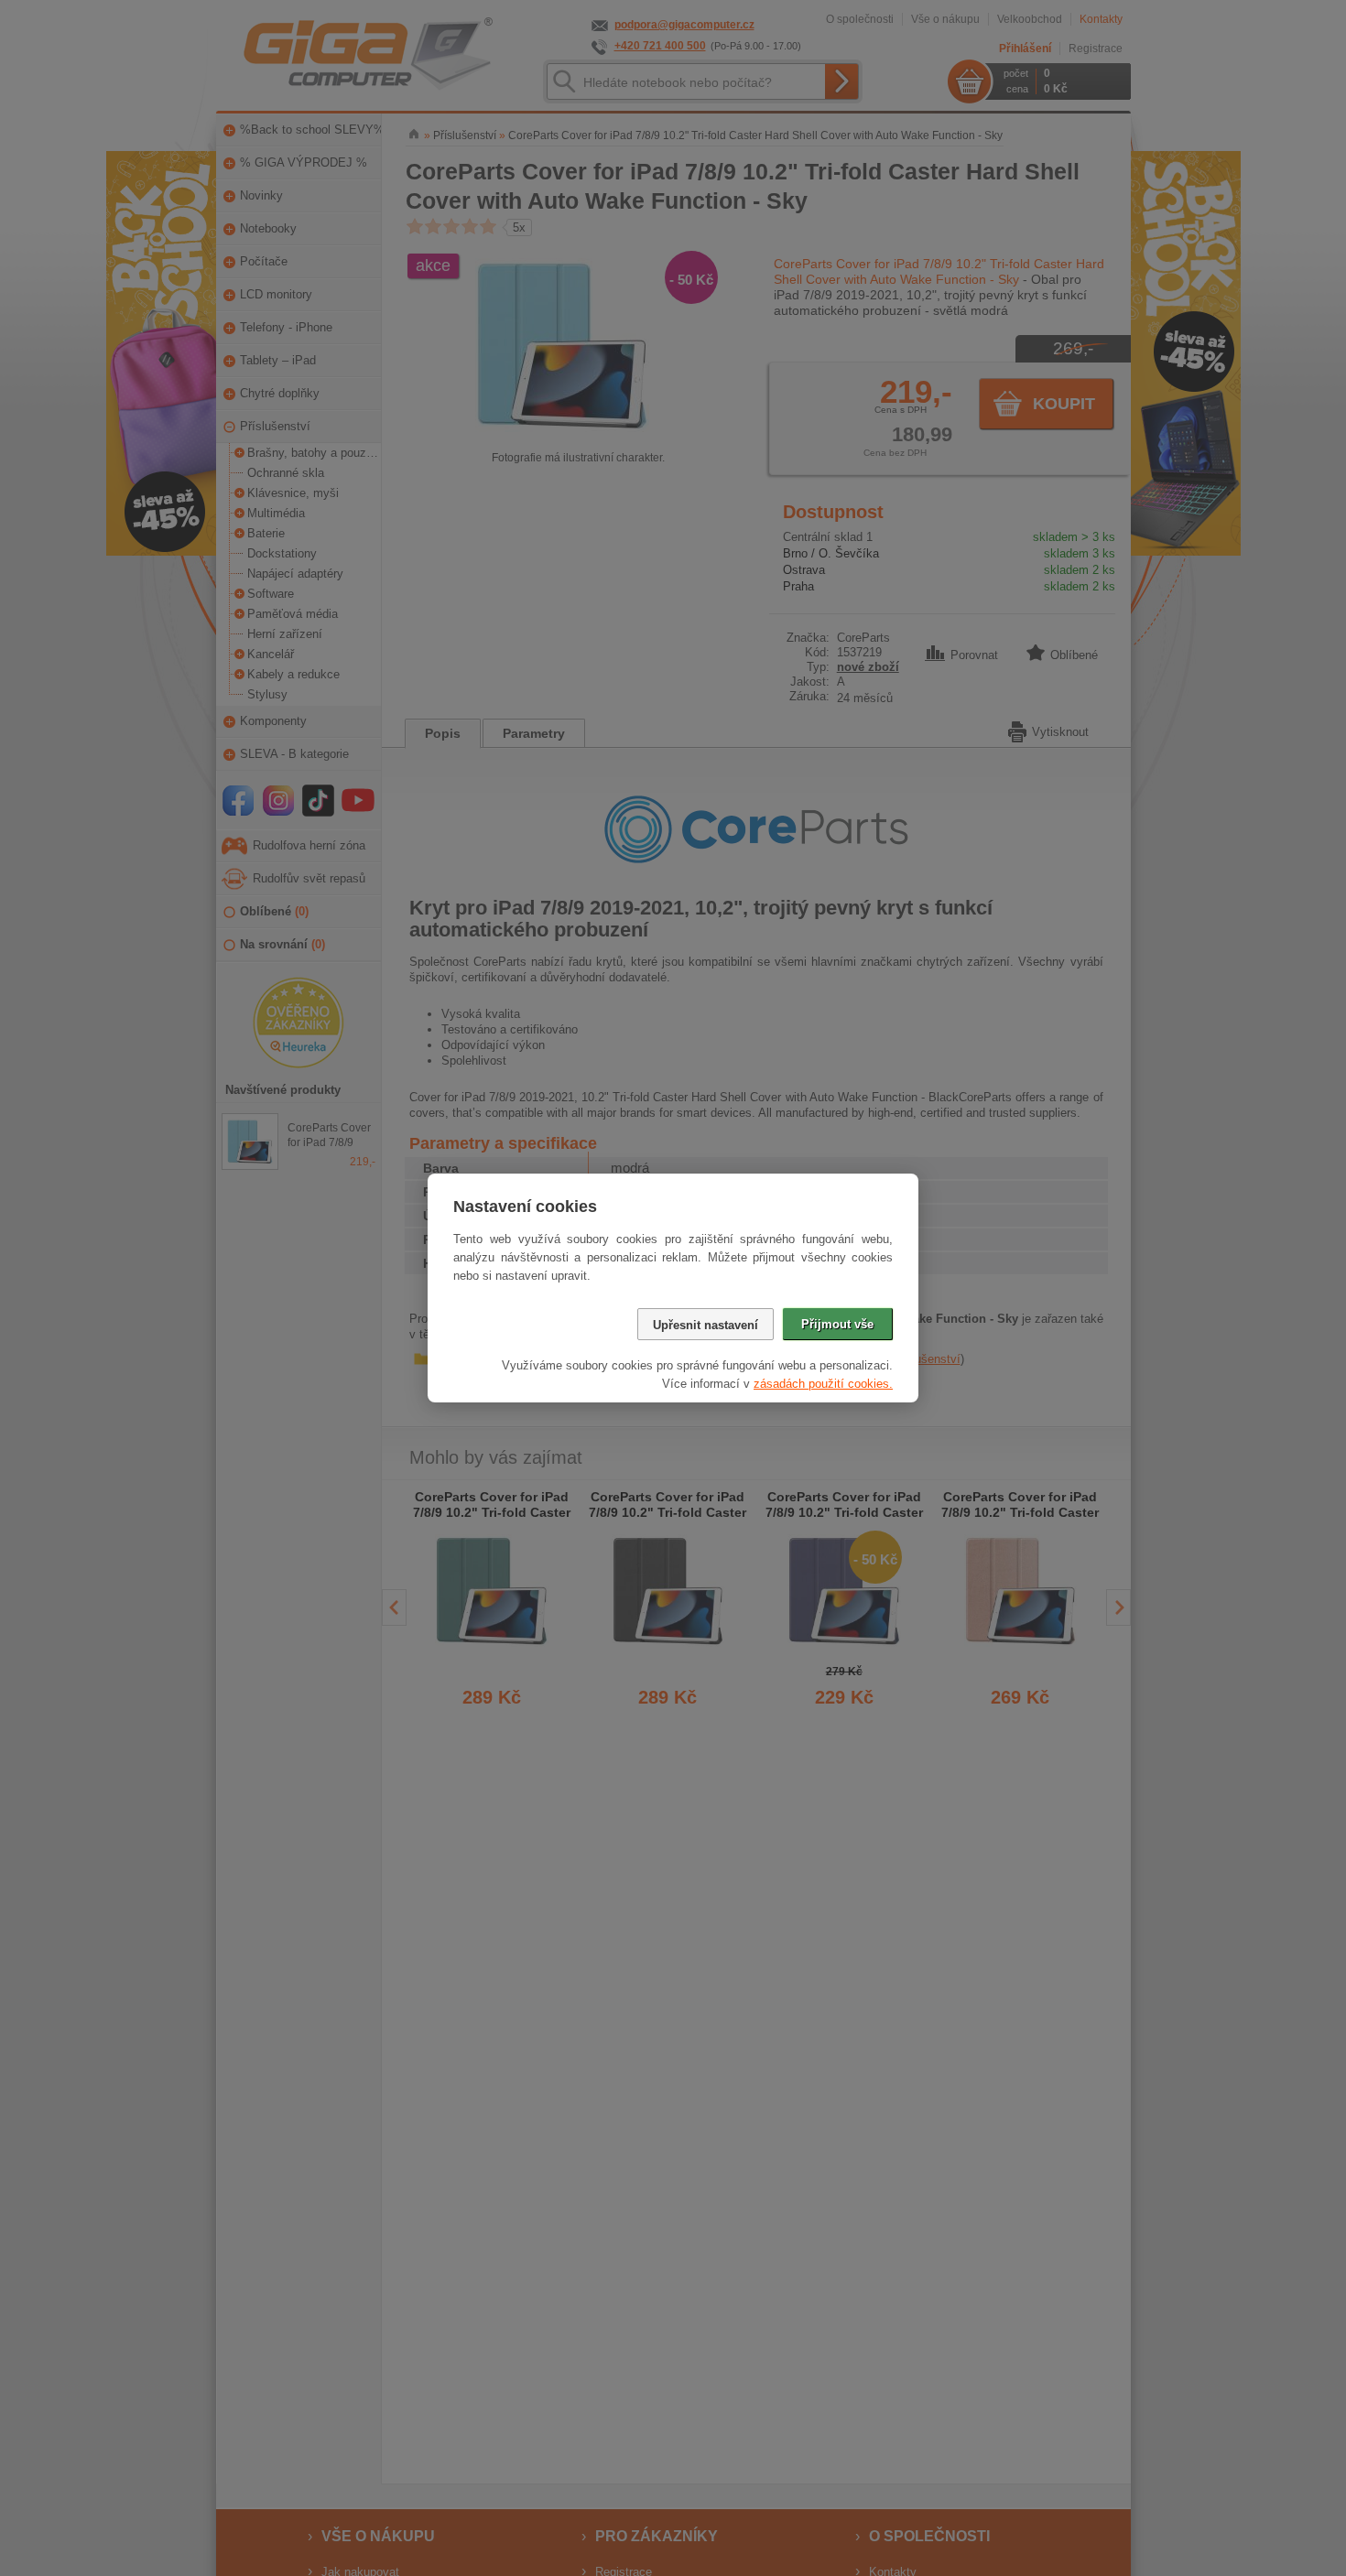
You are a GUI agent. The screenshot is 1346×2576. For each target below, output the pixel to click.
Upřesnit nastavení (706, 1325)
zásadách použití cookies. (823, 1384)
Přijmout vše (837, 1324)
